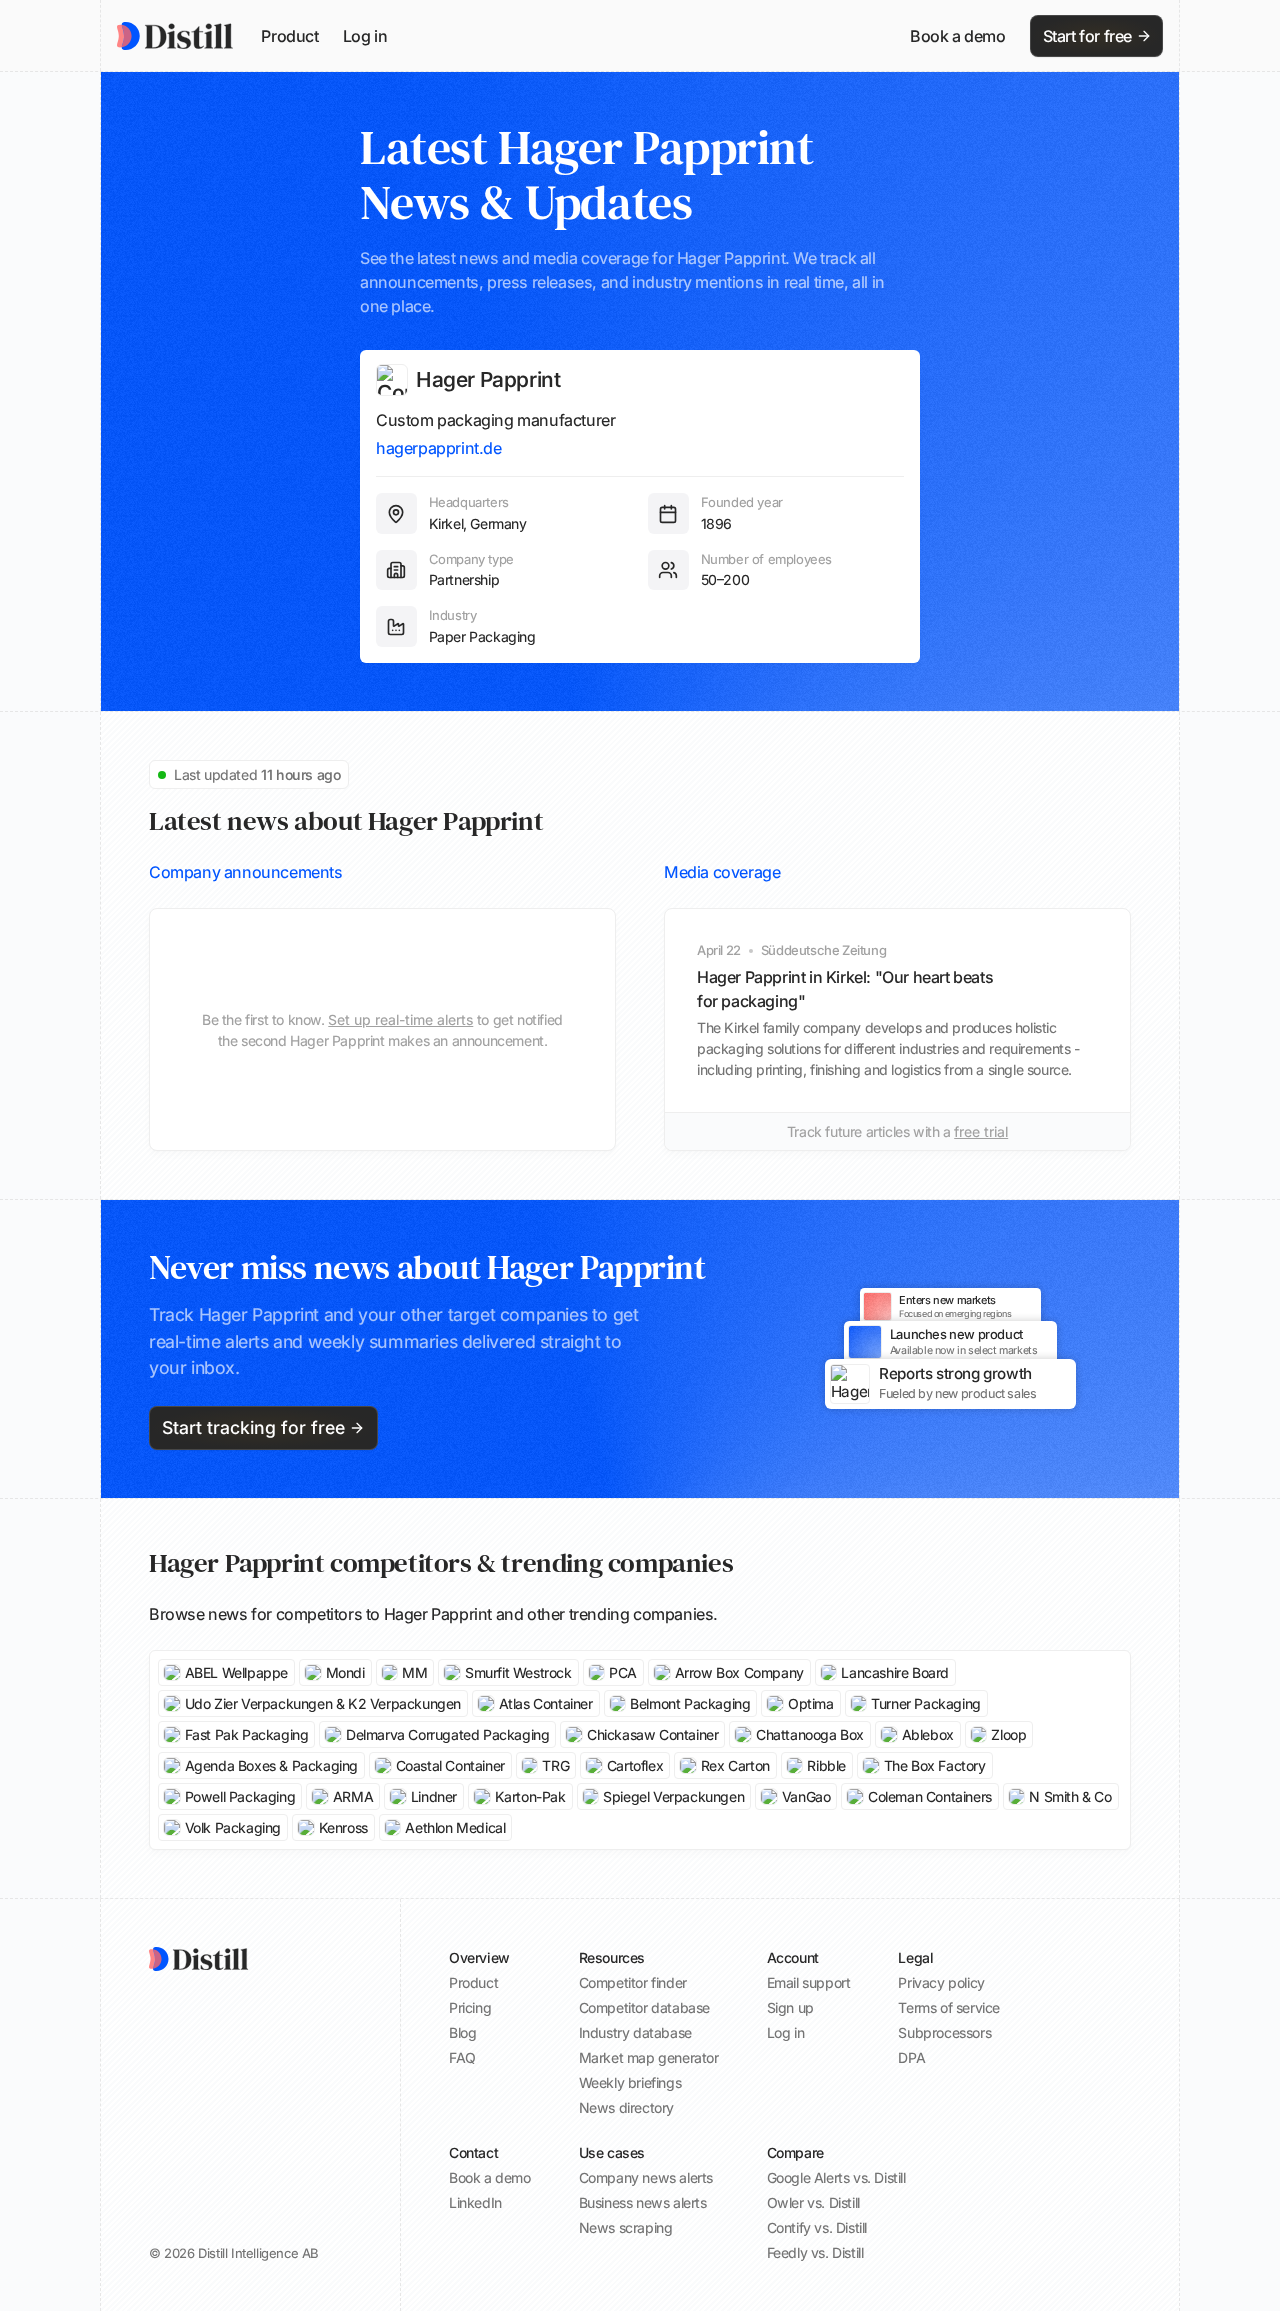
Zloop (1008, 1734)
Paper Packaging (482, 636)
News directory (626, 2107)
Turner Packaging (926, 1703)
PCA (623, 1672)
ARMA (353, 1796)
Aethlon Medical (455, 1827)
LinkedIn (475, 2202)
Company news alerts (646, 2177)
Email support (809, 1982)
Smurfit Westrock (518, 1672)
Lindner (434, 1796)
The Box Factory (935, 1765)
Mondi (345, 1672)
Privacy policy (941, 1982)
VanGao (806, 1796)
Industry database (635, 2032)
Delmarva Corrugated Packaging (447, 1734)
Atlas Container (546, 1703)
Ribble (826, 1765)
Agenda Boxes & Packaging (271, 1765)
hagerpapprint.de (439, 448)
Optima (811, 1703)
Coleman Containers (930, 1796)
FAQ (462, 2057)
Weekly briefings (630, 2082)
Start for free (1087, 36)
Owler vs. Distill (813, 2202)
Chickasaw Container (652, 1734)
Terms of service (949, 2007)
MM (414, 1672)
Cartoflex (635, 1765)
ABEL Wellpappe (236, 1672)
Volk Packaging (233, 1827)
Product (289, 36)
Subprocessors (944, 2032)
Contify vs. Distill (817, 2227)
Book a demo (958, 36)
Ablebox (928, 1734)
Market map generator (649, 2057)
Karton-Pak (530, 1796)
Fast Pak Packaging (247, 1734)
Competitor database (644, 2007)
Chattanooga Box (810, 1734)
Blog (462, 2032)
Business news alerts (643, 2202)
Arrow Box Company (739, 1672)
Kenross (343, 1827)
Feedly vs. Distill (815, 2252)
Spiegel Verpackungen (673, 1796)
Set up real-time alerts (400, 1019)
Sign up (790, 2007)
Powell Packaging (240, 1796)
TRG (555, 1765)
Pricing (470, 2007)
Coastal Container (450, 1765)
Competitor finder (633, 1982)
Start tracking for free (253, 1427)
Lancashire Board (895, 1672)
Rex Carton (735, 1765)
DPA (911, 2057)
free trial (981, 1131)
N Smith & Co (1070, 1796)
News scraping (626, 2227)
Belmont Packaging (690, 1703)
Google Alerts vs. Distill (836, 2177)
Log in (365, 36)
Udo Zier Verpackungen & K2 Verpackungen (323, 1703)
